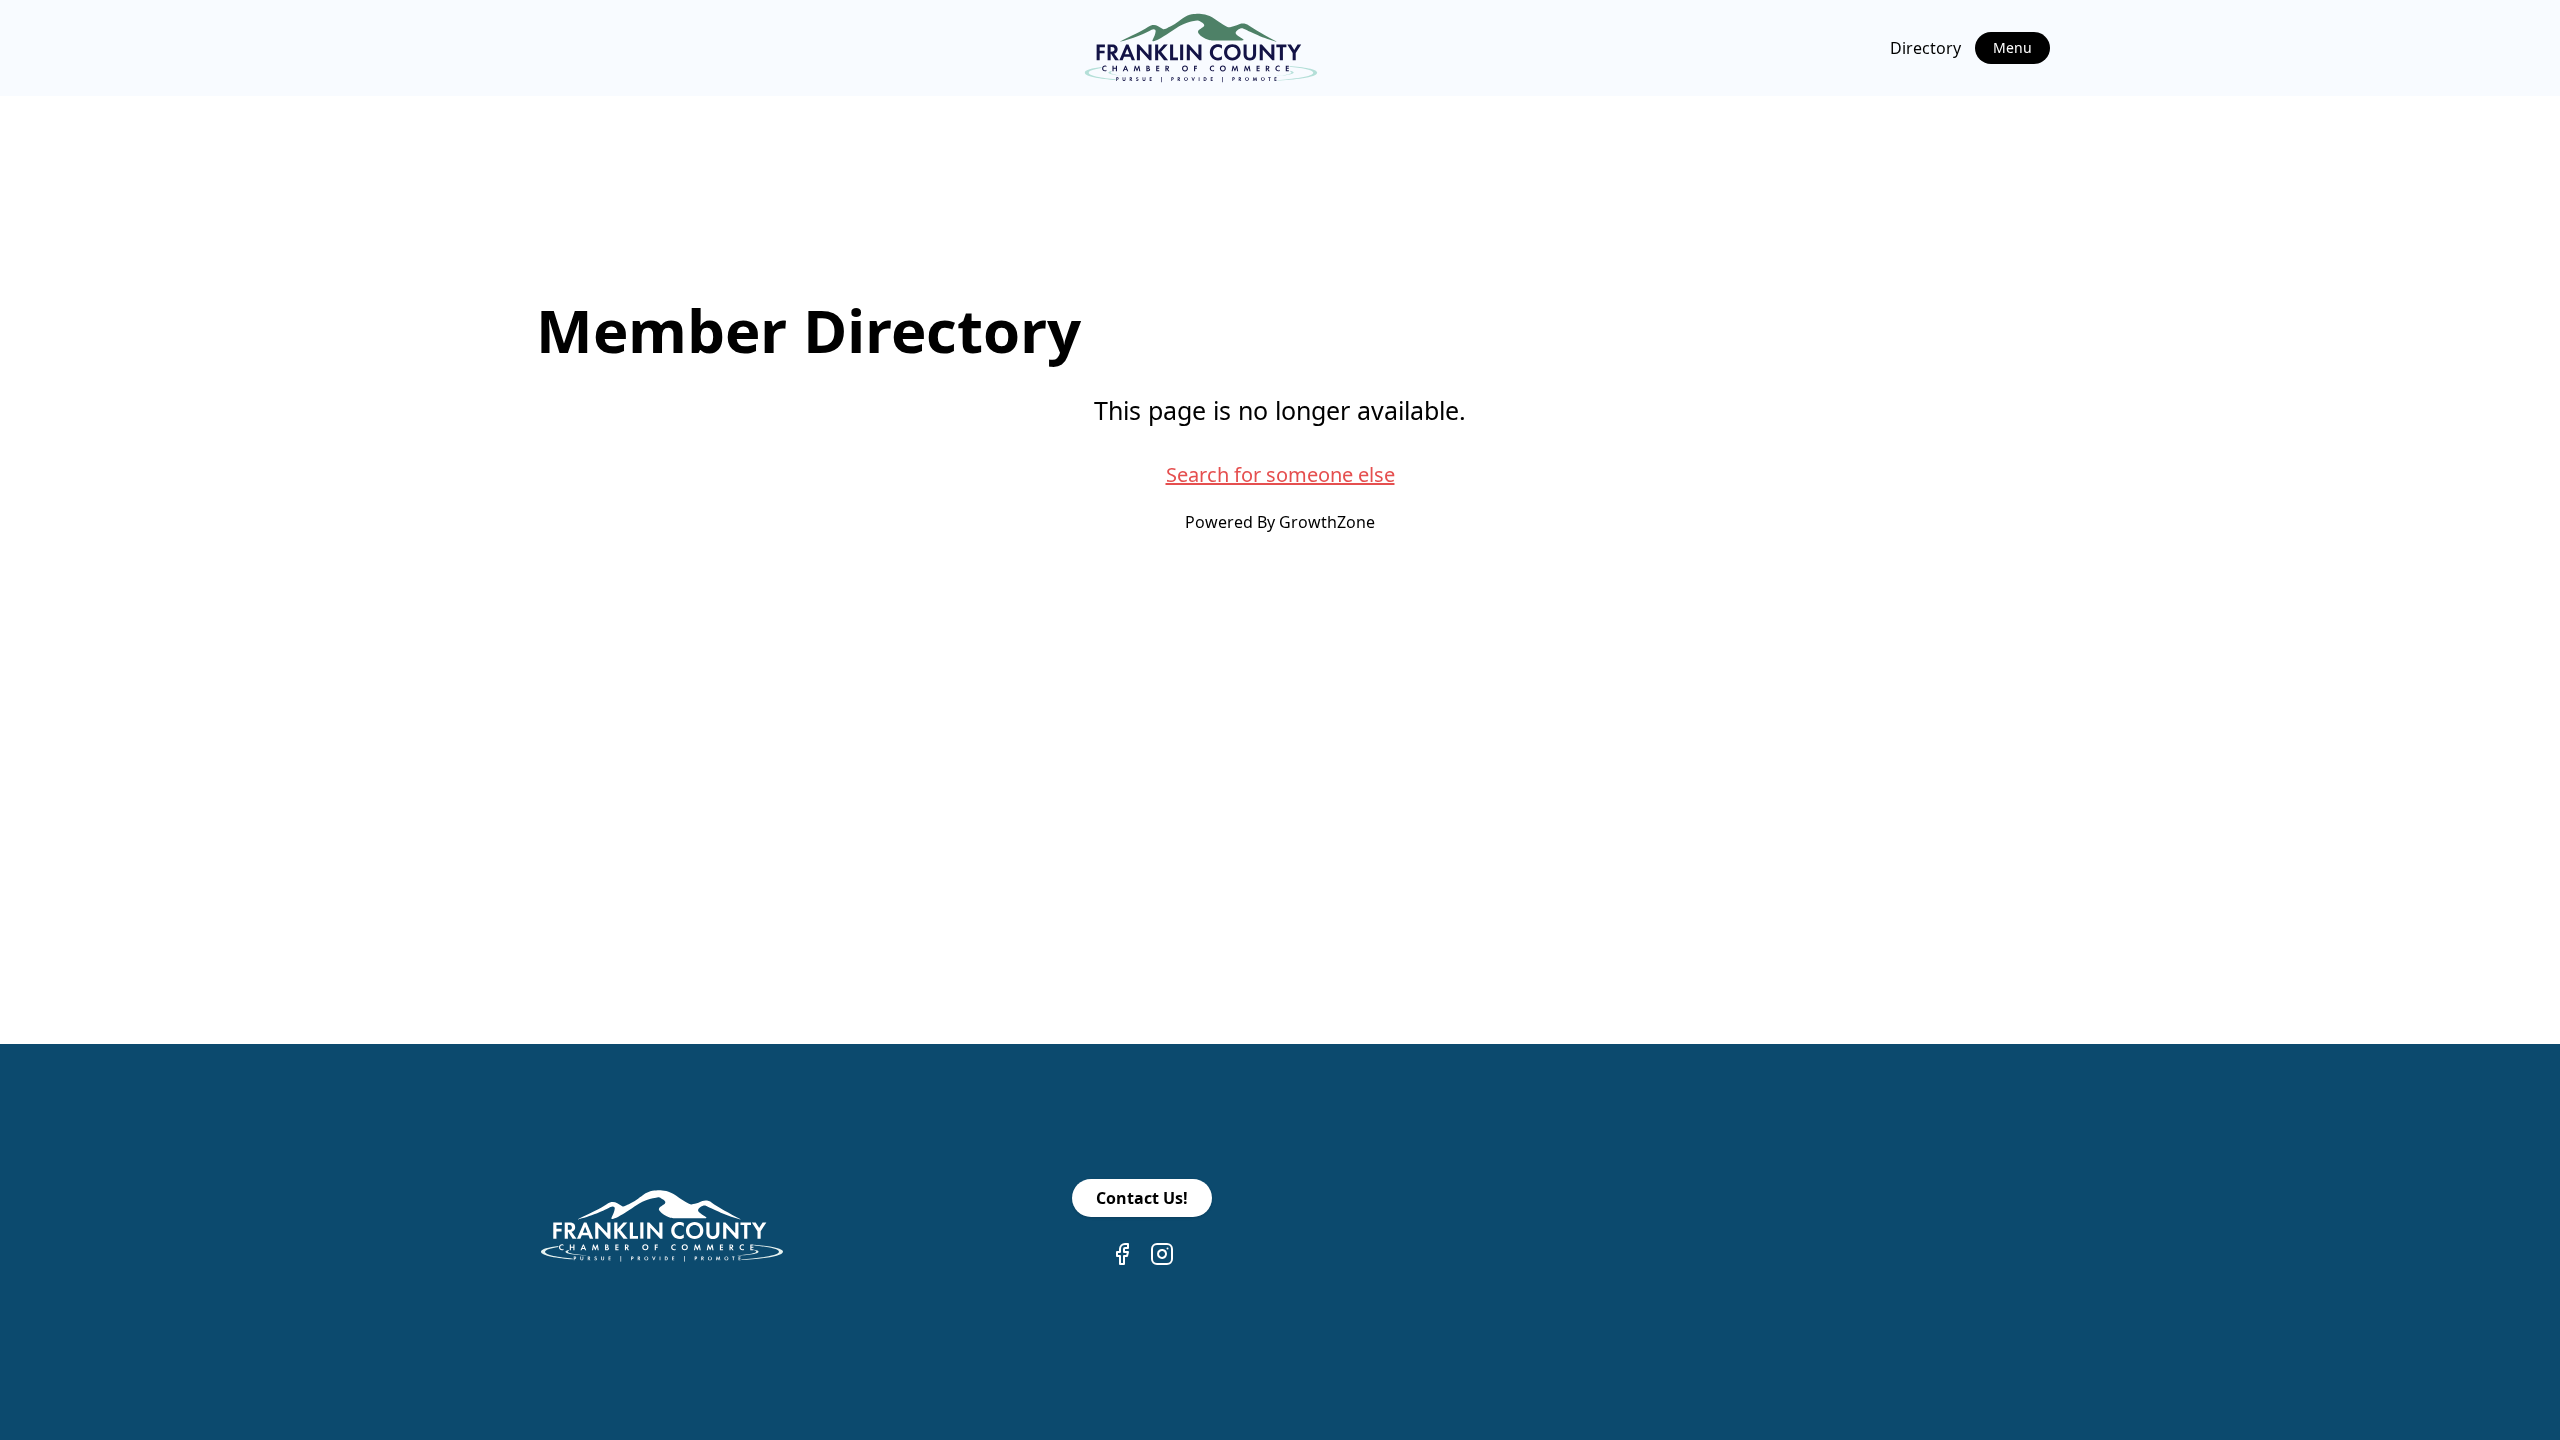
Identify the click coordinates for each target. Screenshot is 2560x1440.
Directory (1925, 48)
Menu (2012, 47)
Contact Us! (1142, 1198)
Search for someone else (1280, 474)
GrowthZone (1327, 522)
